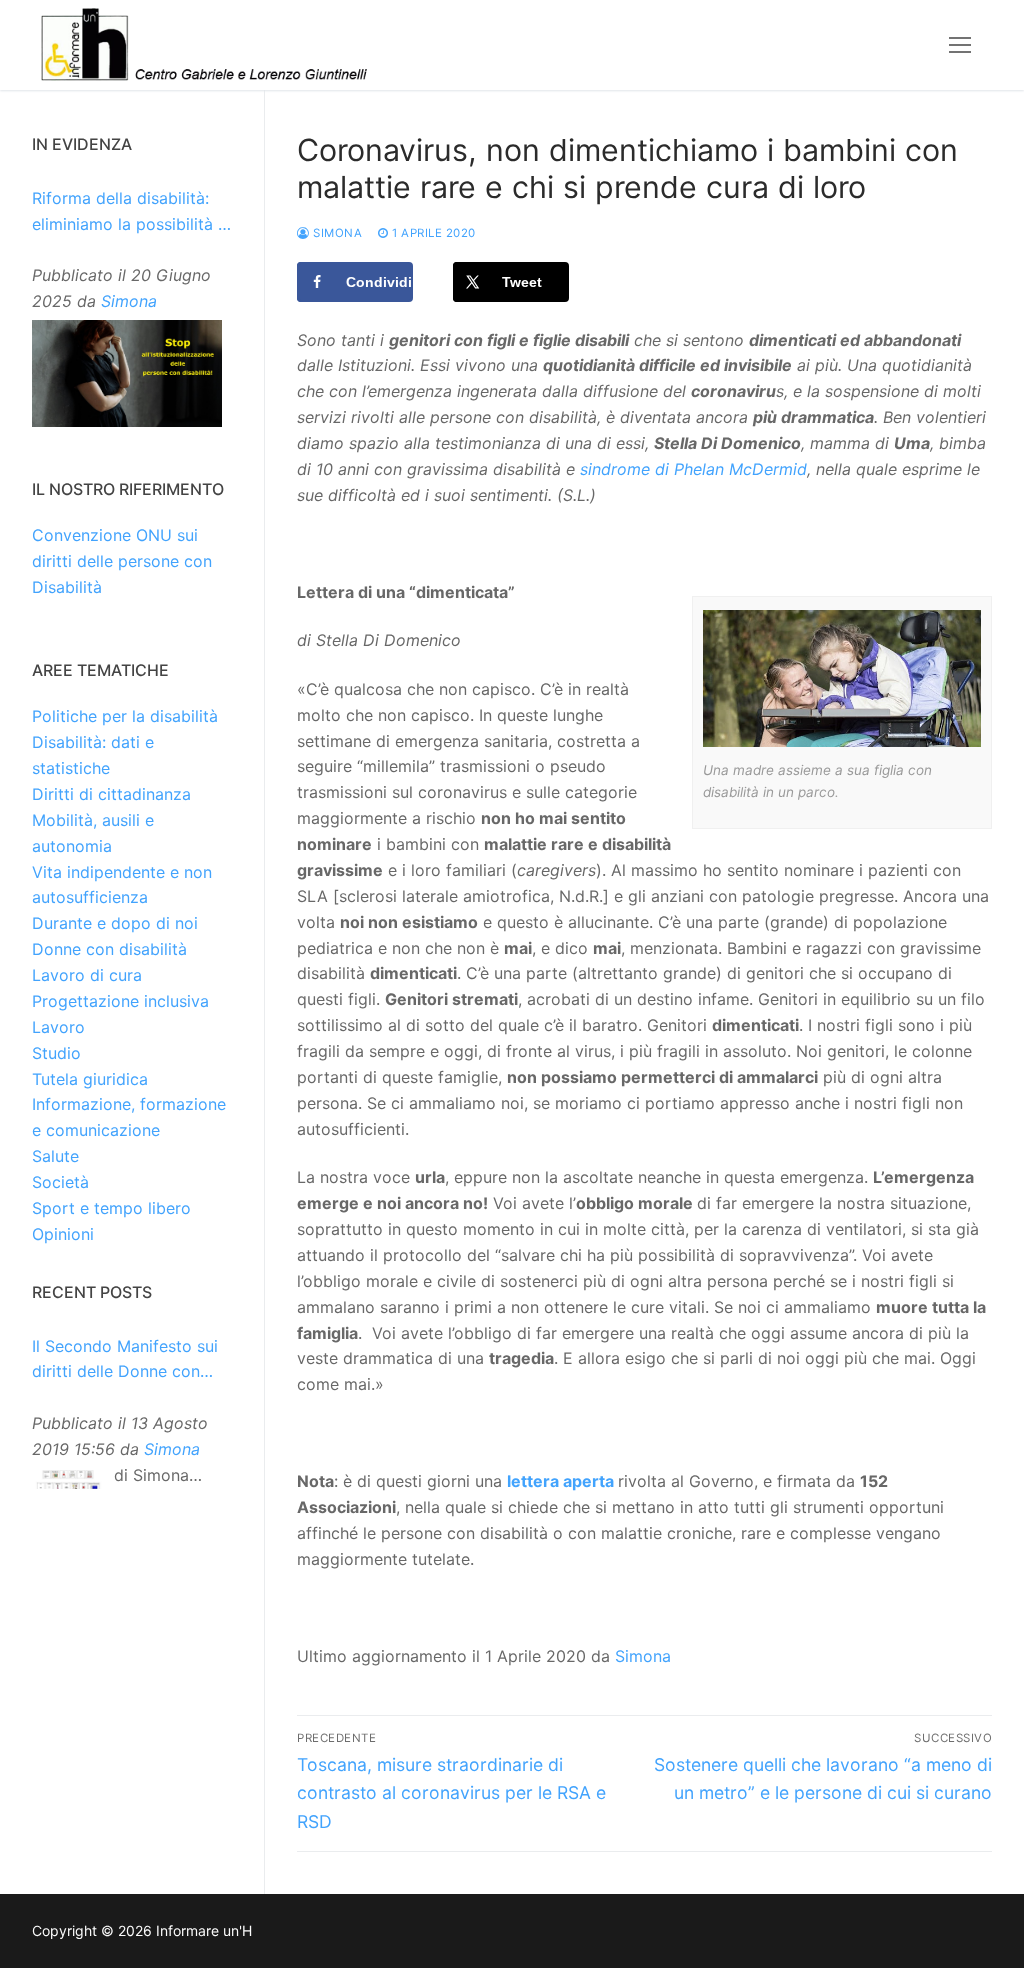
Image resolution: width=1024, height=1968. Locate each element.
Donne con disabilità (109, 949)
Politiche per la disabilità (125, 716)
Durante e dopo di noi (115, 923)
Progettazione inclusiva (120, 1001)
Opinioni (63, 1234)
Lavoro (58, 1027)
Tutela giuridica (90, 1079)
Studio (56, 1053)
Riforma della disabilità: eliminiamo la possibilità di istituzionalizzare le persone (132, 213)
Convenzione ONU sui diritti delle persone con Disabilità (122, 561)
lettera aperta (560, 1481)
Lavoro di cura (87, 975)
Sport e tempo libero (111, 1208)
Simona (336, 233)
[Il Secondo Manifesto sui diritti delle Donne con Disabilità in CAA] (68, 1481)
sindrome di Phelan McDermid (693, 469)
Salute (55, 1156)
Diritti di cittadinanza (111, 794)
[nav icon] (960, 45)
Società (60, 1182)
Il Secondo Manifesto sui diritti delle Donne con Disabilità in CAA (125, 1361)
